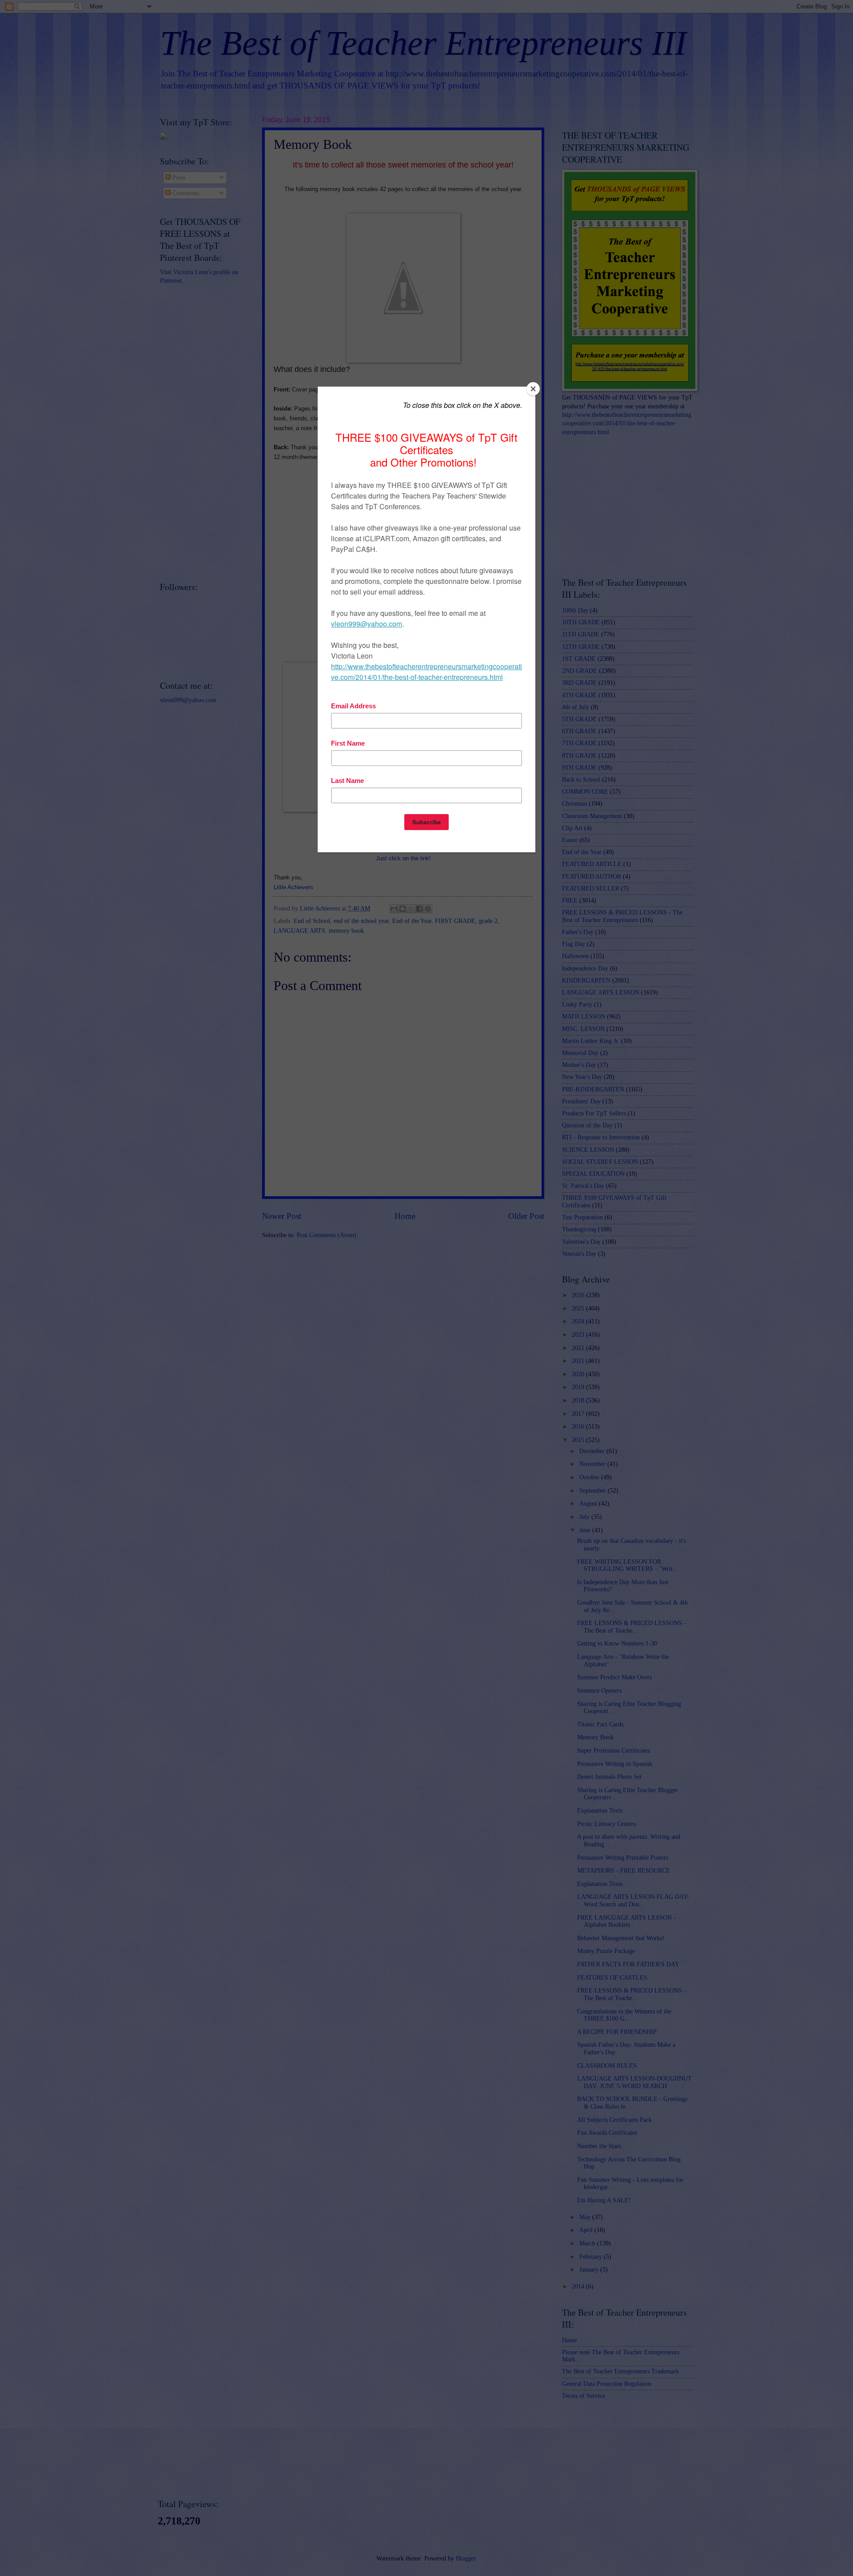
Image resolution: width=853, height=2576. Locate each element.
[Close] (533, 389)
